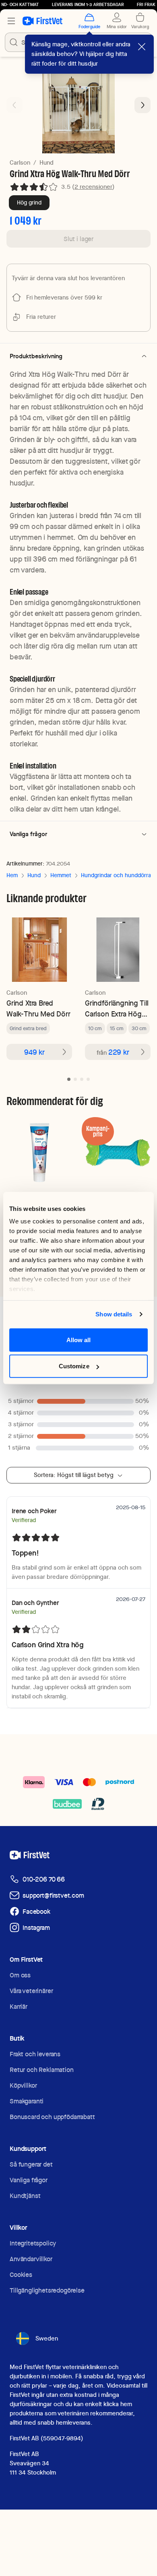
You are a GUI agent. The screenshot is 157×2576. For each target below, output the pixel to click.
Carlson (20, 163)
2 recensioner (93, 187)
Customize (74, 1366)
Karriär (19, 2007)
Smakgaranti (27, 2101)
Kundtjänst (25, 2196)
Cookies (21, 2275)
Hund (46, 163)
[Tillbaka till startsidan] (42, 21)
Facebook (36, 1912)
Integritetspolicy (33, 2243)
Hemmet (61, 875)
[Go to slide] (69, 1079)
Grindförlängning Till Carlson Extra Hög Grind (117, 1009)
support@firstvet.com (53, 1895)
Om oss (20, 1975)
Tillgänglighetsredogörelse (47, 2290)
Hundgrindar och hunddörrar (117, 875)
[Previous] (14, 105)
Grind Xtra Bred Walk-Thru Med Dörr (38, 1008)
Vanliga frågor (29, 2180)
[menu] (11, 21)
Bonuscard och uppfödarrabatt (52, 2117)
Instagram (36, 1928)
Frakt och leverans (35, 2054)
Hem (12, 875)
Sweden (47, 2338)
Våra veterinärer (31, 1991)
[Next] (143, 105)
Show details (114, 1314)
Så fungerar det (31, 2164)
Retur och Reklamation (42, 2070)
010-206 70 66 (44, 1879)
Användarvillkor (31, 2259)
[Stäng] (142, 47)
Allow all (79, 1340)
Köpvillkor (23, 2085)
